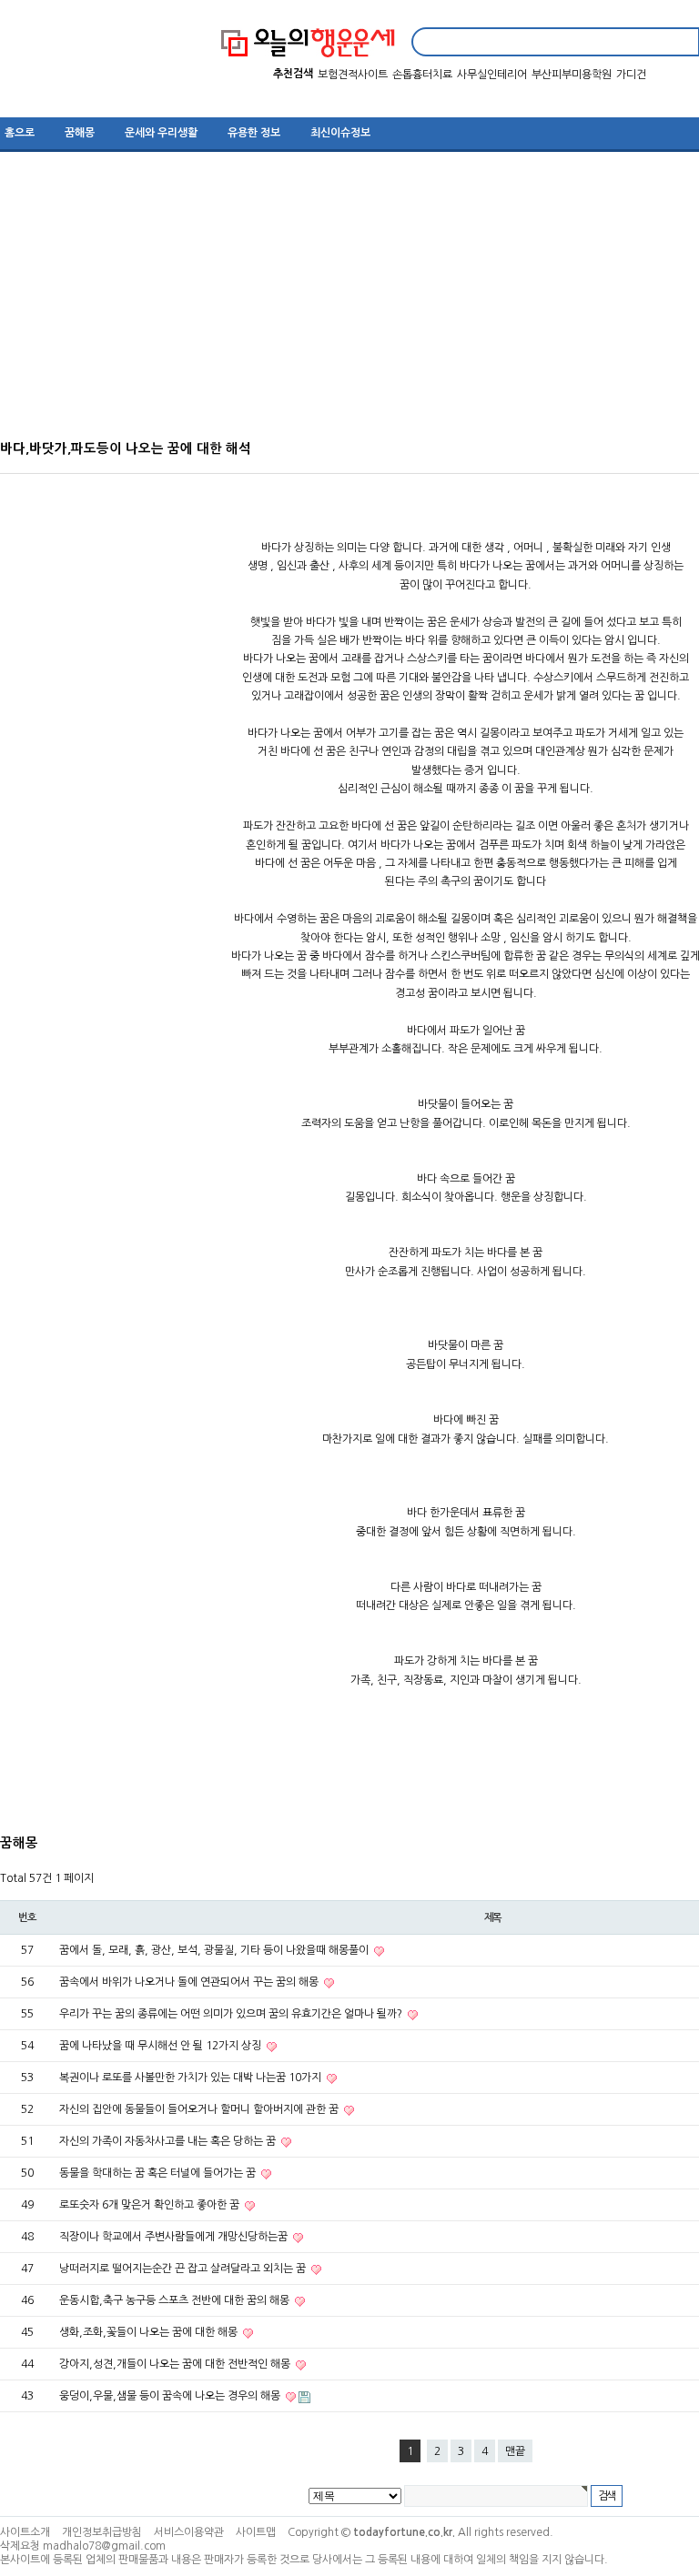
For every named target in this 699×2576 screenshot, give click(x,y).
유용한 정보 (254, 133)
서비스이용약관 (189, 2532)
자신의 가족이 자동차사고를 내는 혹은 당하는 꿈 (169, 2141)
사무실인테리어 (492, 75)
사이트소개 (25, 2532)
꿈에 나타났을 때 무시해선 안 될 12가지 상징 (162, 2046)
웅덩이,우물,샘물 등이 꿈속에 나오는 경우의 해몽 (171, 2396)
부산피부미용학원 (572, 75)
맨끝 (515, 2451)
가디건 (631, 75)
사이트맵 (256, 2532)
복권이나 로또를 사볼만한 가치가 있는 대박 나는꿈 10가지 (192, 2078)
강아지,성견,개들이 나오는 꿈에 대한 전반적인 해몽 (176, 2364)
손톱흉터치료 (422, 75)
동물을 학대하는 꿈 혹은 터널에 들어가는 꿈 (159, 2173)
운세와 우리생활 (161, 133)
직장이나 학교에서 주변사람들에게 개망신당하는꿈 (175, 2237)
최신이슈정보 (340, 133)
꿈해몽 (80, 133)
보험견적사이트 (353, 75)
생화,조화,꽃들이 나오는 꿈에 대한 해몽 (150, 2332)
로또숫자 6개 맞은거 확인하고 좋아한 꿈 (151, 2205)
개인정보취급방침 (102, 2532)
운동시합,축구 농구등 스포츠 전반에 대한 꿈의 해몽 (176, 2300)
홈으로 (20, 133)
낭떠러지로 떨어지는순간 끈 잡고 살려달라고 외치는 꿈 (184, 2269)
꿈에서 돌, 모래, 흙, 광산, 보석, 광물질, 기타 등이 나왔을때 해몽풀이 (215, 1950)
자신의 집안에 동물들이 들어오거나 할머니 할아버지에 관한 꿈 (200, 2109)
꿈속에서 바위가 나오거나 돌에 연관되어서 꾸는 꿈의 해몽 (190, 1982)
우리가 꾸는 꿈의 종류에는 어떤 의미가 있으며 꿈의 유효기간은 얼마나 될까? (232, 2014)
